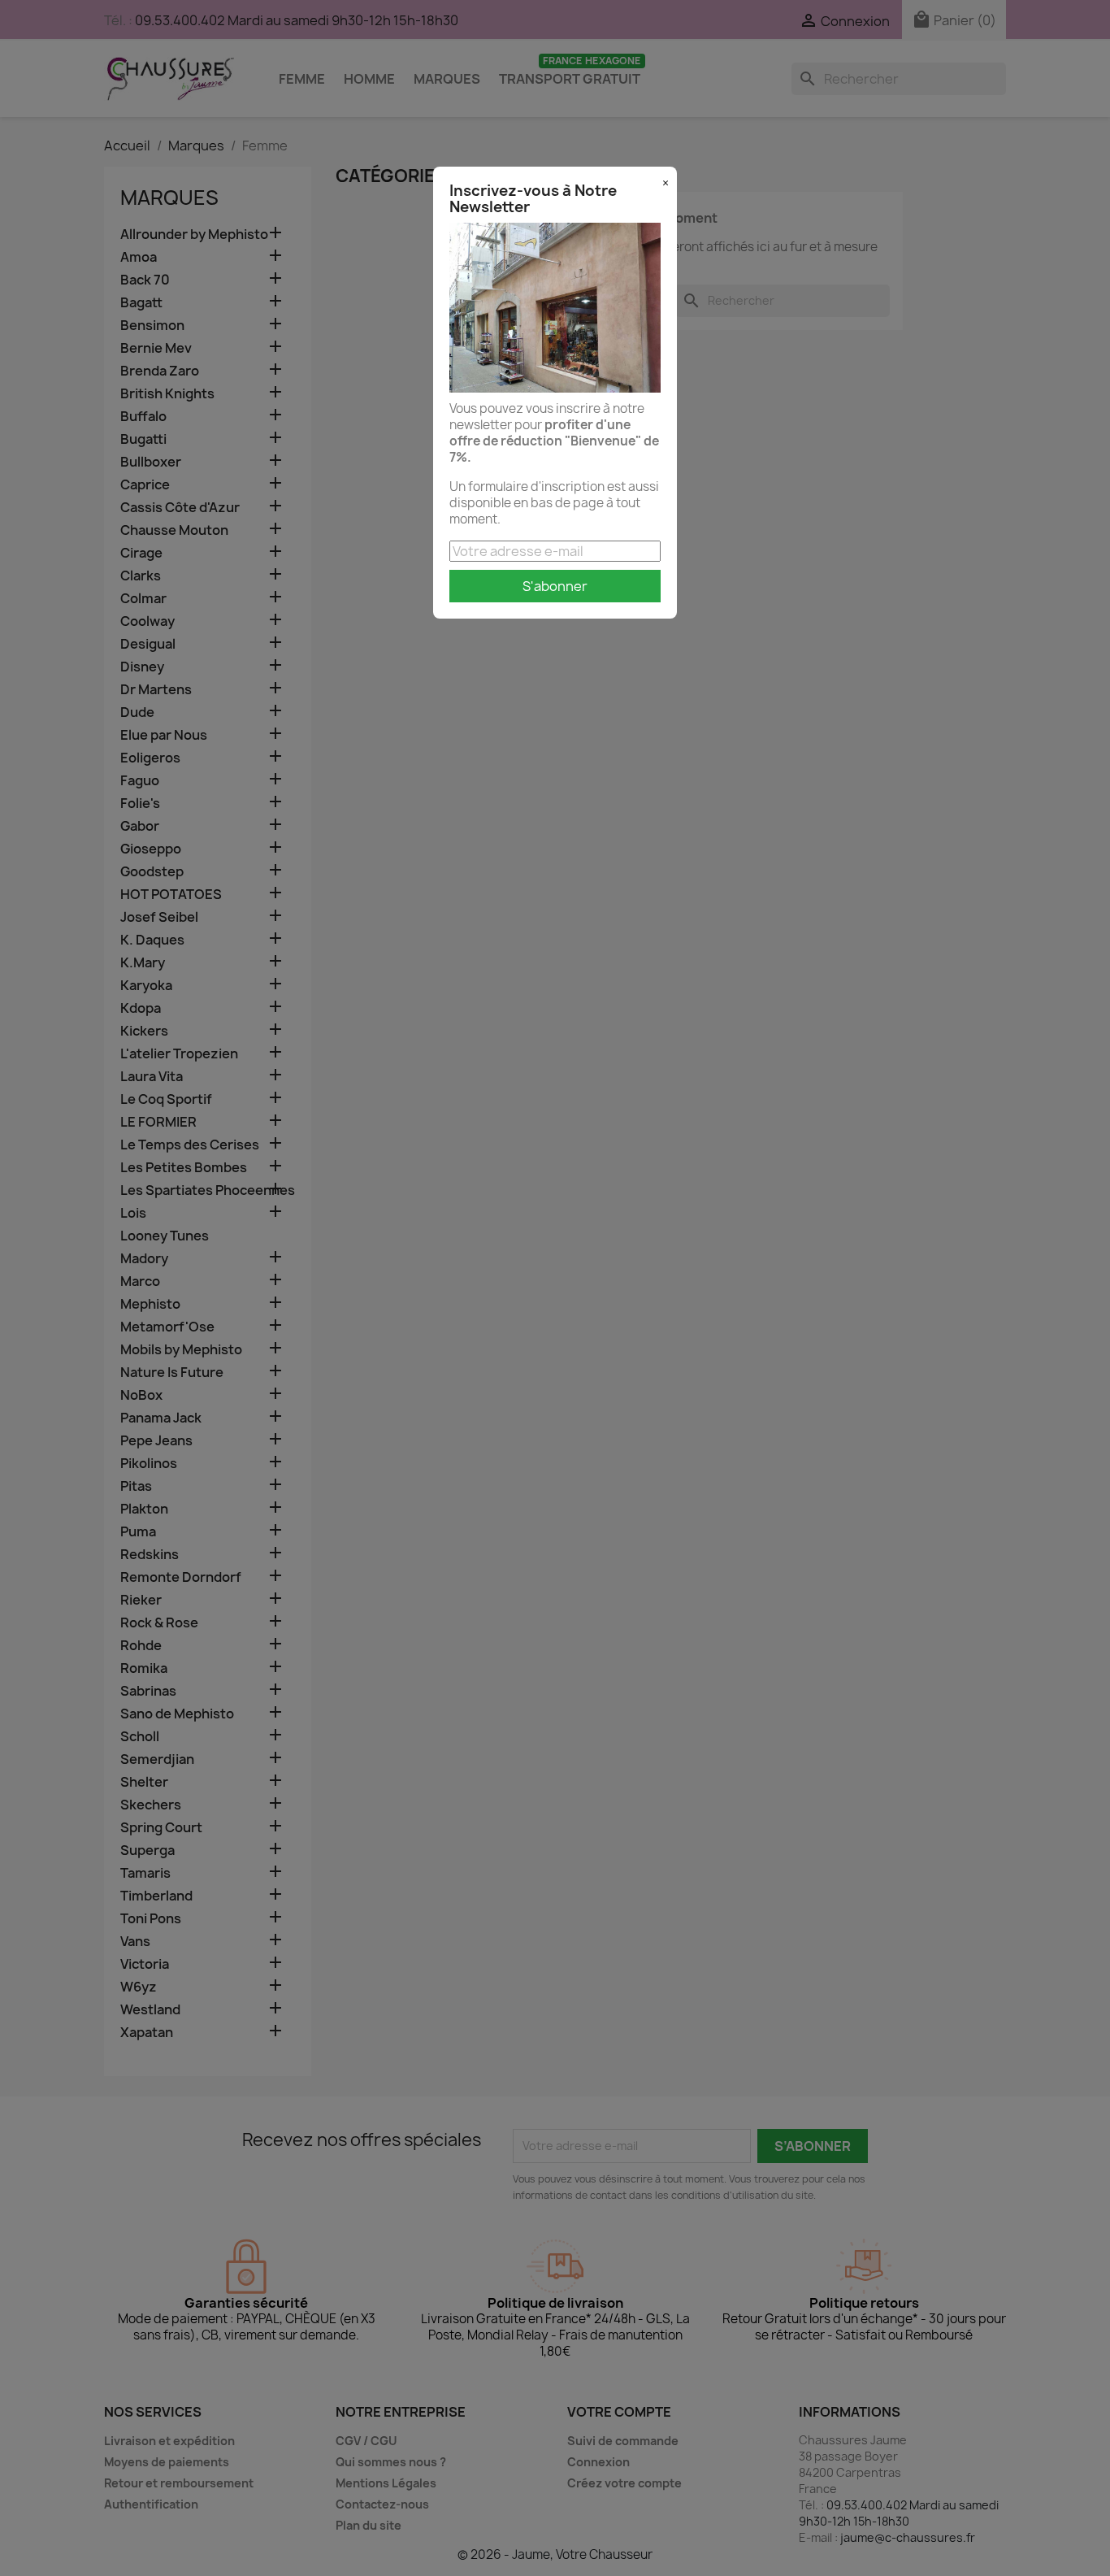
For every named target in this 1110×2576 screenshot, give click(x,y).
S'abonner (555, 586)
